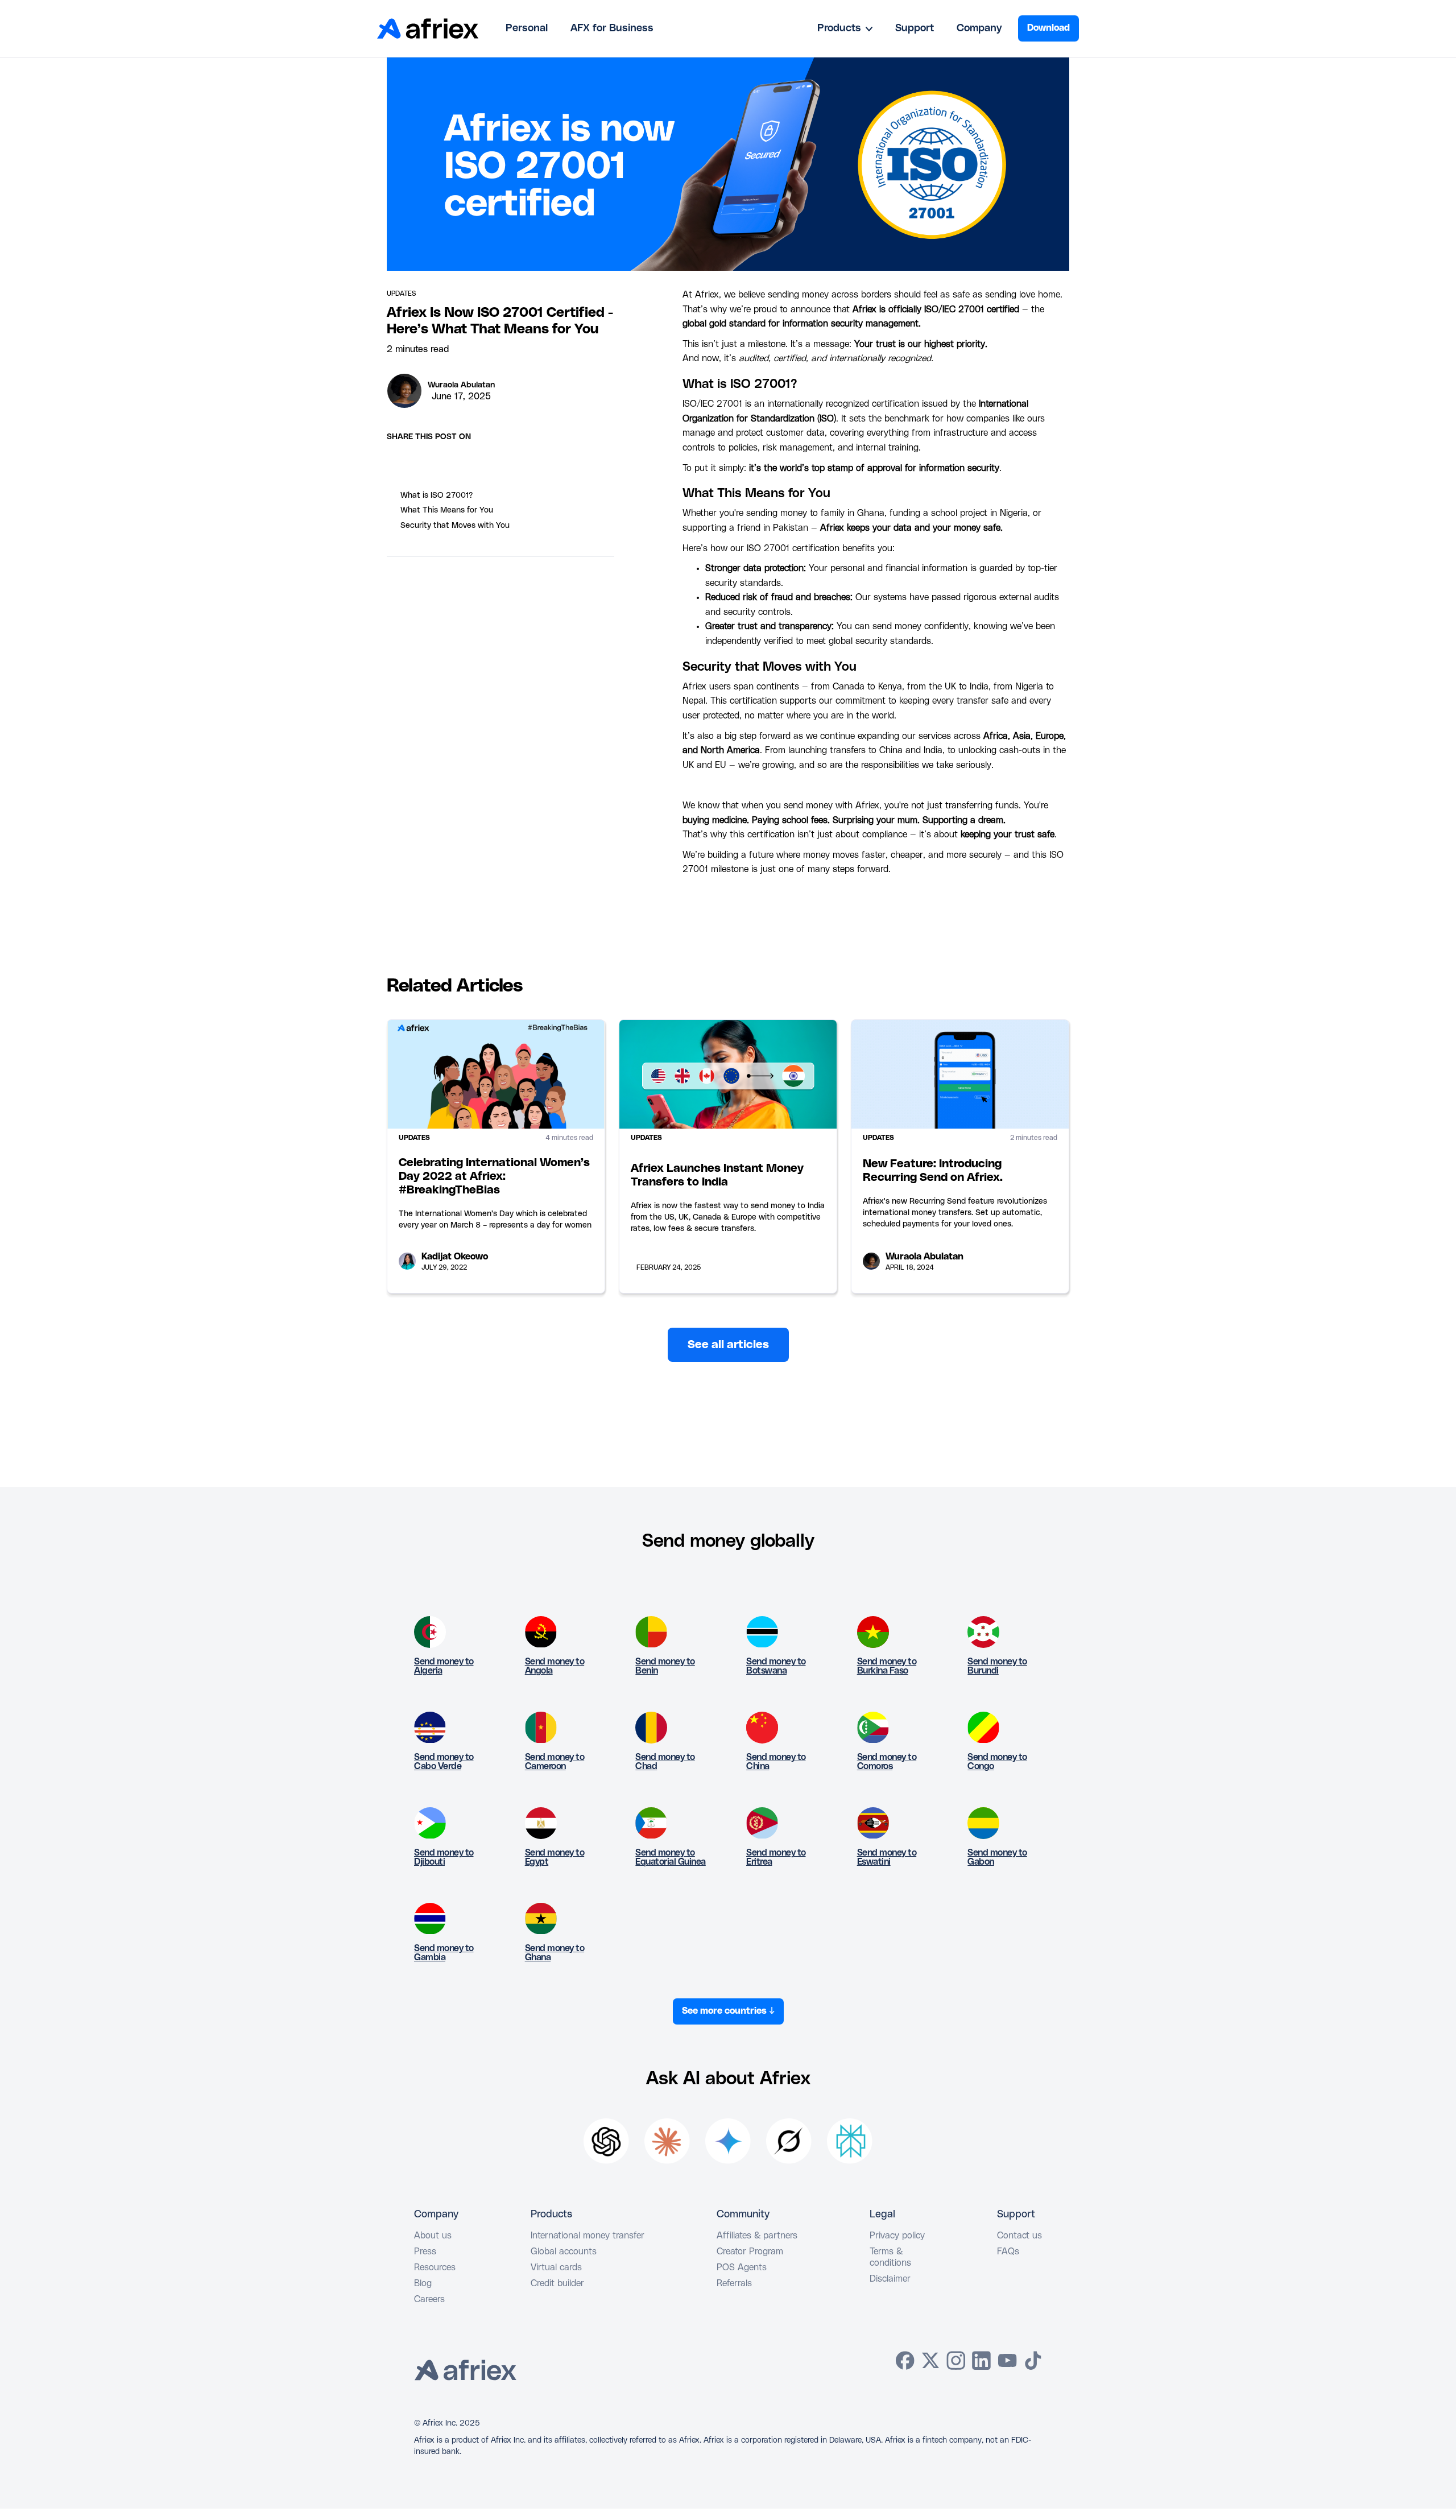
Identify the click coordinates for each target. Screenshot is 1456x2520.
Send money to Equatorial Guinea (671, 1857)
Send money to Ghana (555, 1953)
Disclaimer (890, 2279)
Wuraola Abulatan (461, 385)
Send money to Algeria (444, 1666)
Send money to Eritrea (776, 1857)
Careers (429, 2299)
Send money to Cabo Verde (444, 1762)
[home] (428, 28)
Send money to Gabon (997, 1857)
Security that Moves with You (455, 526)
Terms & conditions (890, 2257)
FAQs (1008, 2252)
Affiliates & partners (757, 2236)
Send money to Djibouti (444, 1857)
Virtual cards (556, 2267)
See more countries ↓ (728, 2011)
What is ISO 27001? (437, 495)
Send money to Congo (997, 1762)
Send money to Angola (555, 1666)
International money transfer (588, 2236)
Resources (435, 2267)
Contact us (1019, 2236)
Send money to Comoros (887, 1762)
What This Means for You (447, 510)
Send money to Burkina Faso (887, 1666)
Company (979, 28)
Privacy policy (897, 2236)
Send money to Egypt (555, 1857)
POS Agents (742, 2267)
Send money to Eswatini (887, 1857)
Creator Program (750, 2252)
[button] (845, 28)
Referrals (734, 2283)
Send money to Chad (665, 1762)
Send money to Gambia (444, 1953)
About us (433, 2236)
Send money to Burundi (997, 1666)
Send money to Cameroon (555, 1762)
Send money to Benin (665, 1666)
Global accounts (564, 2252)
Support (915, 28)
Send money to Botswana (776, 1666)
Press (425, 2252)
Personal (527, 28)
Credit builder (557, 2283)
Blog (423, 2283)
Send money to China (776, 1762)
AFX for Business (612, 28)
